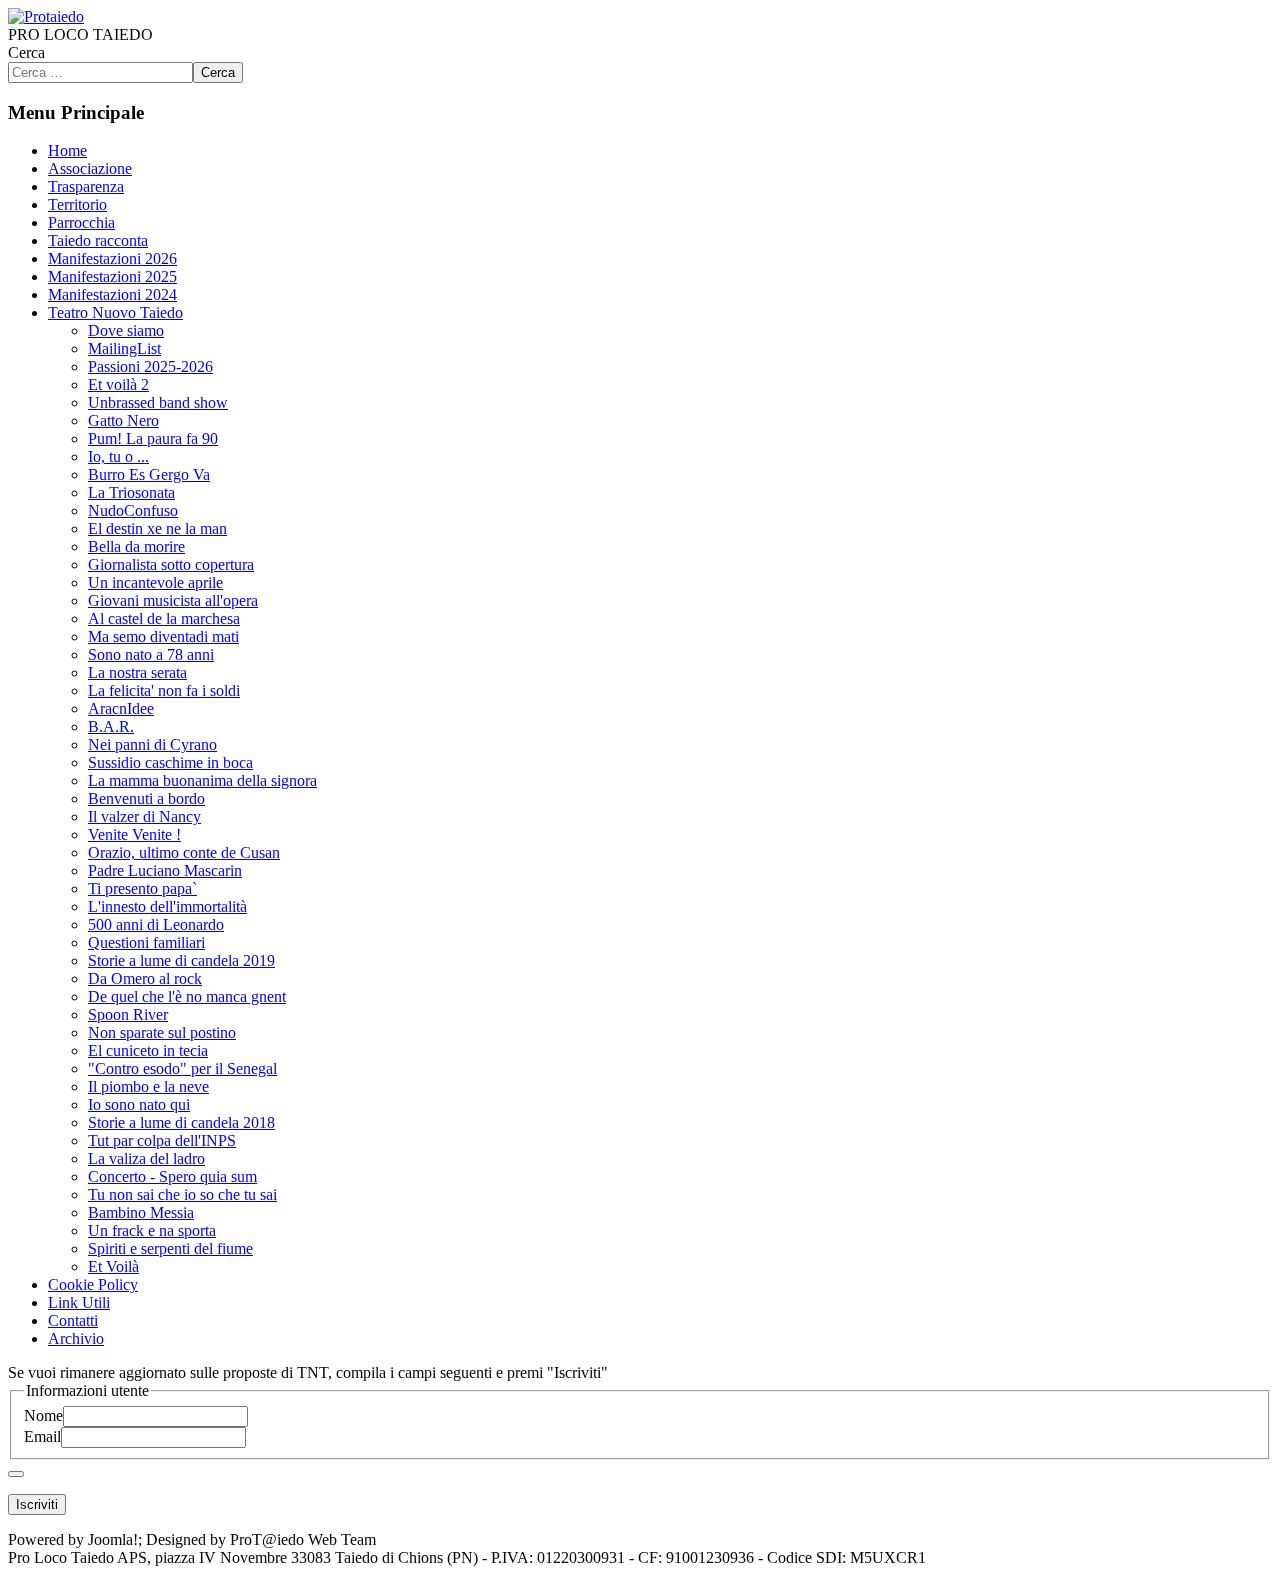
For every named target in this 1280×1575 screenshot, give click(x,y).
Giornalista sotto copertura (171, 564)
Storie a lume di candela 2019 (181, 960)
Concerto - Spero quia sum (172, 1176)
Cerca (26, 52)
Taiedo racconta (98, 240)
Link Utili (79, 1302)
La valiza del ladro (146, 1158)
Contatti (73, 1320)
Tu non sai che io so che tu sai (182, 1194)
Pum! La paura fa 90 (153, 438)
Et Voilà (113, 1266)
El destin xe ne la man (157, 528)
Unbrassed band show (158, 402)
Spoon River (128, 1014)
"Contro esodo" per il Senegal (182, 1068)
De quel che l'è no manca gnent (187, 996)
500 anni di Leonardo (156, 924)
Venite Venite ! (134, 834)
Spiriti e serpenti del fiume (170, 1248)
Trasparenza (86, 186)
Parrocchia (81, 222)
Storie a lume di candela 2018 (181, 1122)
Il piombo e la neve (148, 1086)
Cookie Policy (93, 1284)
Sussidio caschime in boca (170, 762)
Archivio (76, 1338)
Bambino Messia (141, 1212)
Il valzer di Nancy (144, 816)
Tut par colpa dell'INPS (162, 1140)
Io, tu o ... (118, 456)
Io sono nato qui (139, 1104)
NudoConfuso (133, 510)
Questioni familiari (146, 942)
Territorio (77, 204)
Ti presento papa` (142, 888)
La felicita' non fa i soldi (164, 690)
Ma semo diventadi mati (163, 636)
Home (67, 150)
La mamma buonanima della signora (202, 780)
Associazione (90, 168)
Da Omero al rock (145, 978)
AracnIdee (121, 708)
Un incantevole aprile (155, 582)
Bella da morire (136, 546)
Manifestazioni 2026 (112, 258)
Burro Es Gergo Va (149, 474)
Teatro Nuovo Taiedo (115, 312)
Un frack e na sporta (152, 1230)
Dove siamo (126, 330)
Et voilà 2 (118, 384)
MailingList (124, 348)
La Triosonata (131, 492)
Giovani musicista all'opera (173, 600)
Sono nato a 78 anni (151, 654)
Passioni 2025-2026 (150, 366)
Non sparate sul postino (162, 1032)
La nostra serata (137, 672)
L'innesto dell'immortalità (167, 906)
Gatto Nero (123, 420)
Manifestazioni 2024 (112, 294)
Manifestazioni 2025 (112, 276)
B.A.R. (111, 726)
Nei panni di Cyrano (152, 744)
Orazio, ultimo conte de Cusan (184, 852)
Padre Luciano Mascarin (165, 870)
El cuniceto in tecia (148, 1050)
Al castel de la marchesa (164, 618)
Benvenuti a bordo (146, 798)
